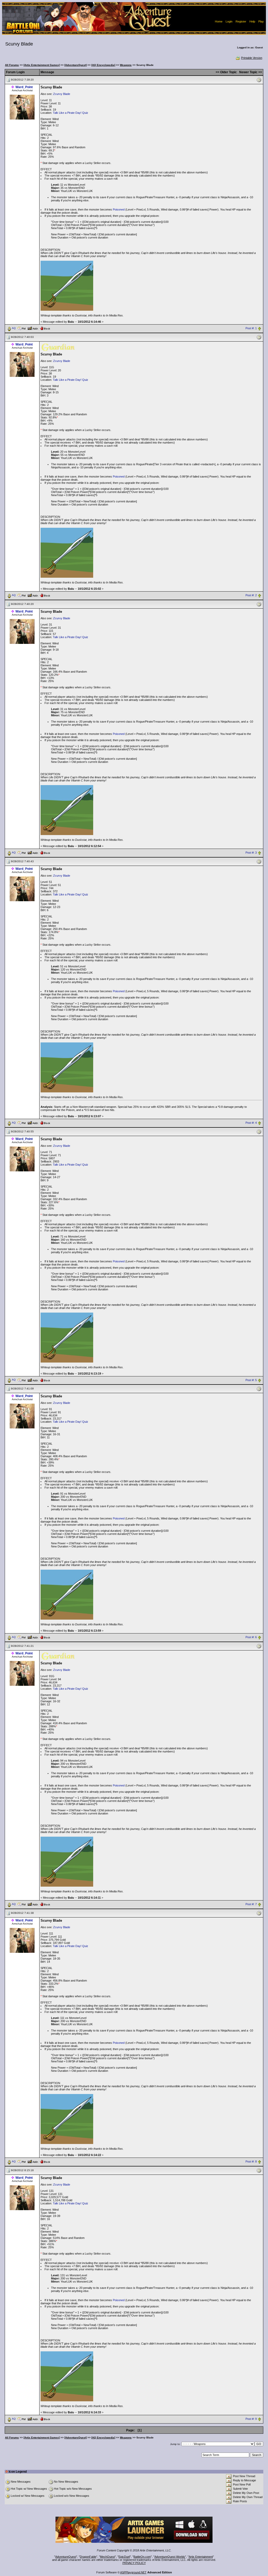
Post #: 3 (251, 853)
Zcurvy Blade (62, 94)
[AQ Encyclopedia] (103, 65)
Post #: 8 (251, 2162)
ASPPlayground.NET (133, 2572)
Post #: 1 (251, 328)
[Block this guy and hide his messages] (45, 328)
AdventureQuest (66, 2557)
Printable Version (252, 58)
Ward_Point (24, 87)
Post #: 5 (251, 1380)
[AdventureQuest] (76, 65)
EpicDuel (124, 2557)
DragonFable (88, 2557)
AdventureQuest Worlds (170, 2557)
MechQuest (107, 2557)
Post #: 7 (251, 1904)
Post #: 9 (251, 2419)
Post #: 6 (251, 1637)
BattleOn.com (142, 2557)
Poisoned (119, 209)
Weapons (126, 65)
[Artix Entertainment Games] (42, 65)
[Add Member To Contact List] (33, 328)
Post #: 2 (251, 595)
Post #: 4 (251, 1123)
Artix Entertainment (201, 2557)
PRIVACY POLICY (134, 2563)
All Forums (12, 65)
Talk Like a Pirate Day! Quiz (71, 113)
